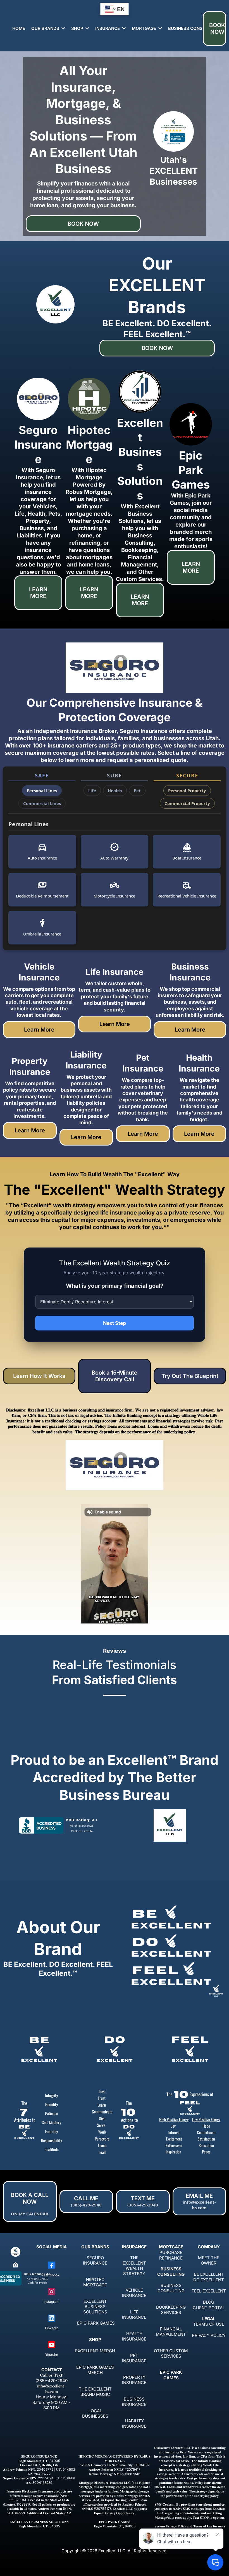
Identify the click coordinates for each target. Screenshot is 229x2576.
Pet (137, 791)
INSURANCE (134, 2247)
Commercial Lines (42, 803)
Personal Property (187, 791)
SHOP (95, 2340)
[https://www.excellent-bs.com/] (170, 1825)
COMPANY (209, 2247)
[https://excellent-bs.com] (15, 2252)
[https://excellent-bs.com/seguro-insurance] (115, 668)
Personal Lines (42, 791)
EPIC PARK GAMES (171, 2375)
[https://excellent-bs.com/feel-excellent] (190, 2050)
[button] (63, 28)
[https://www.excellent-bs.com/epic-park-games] (191, 424)
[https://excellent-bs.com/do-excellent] (115, 2050)
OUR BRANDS (95, 2247)
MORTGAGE (171, 2247)
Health (115, 791)
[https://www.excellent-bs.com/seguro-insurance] (38, 399)
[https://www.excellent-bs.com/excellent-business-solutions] (140, 392)
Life (92, 791)
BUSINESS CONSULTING (171, 2272)
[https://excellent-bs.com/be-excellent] (39, 2050)
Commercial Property (187, 803)
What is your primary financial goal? (115, 1286)
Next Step (115, 1323)
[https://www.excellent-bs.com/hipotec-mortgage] (89, 399)
